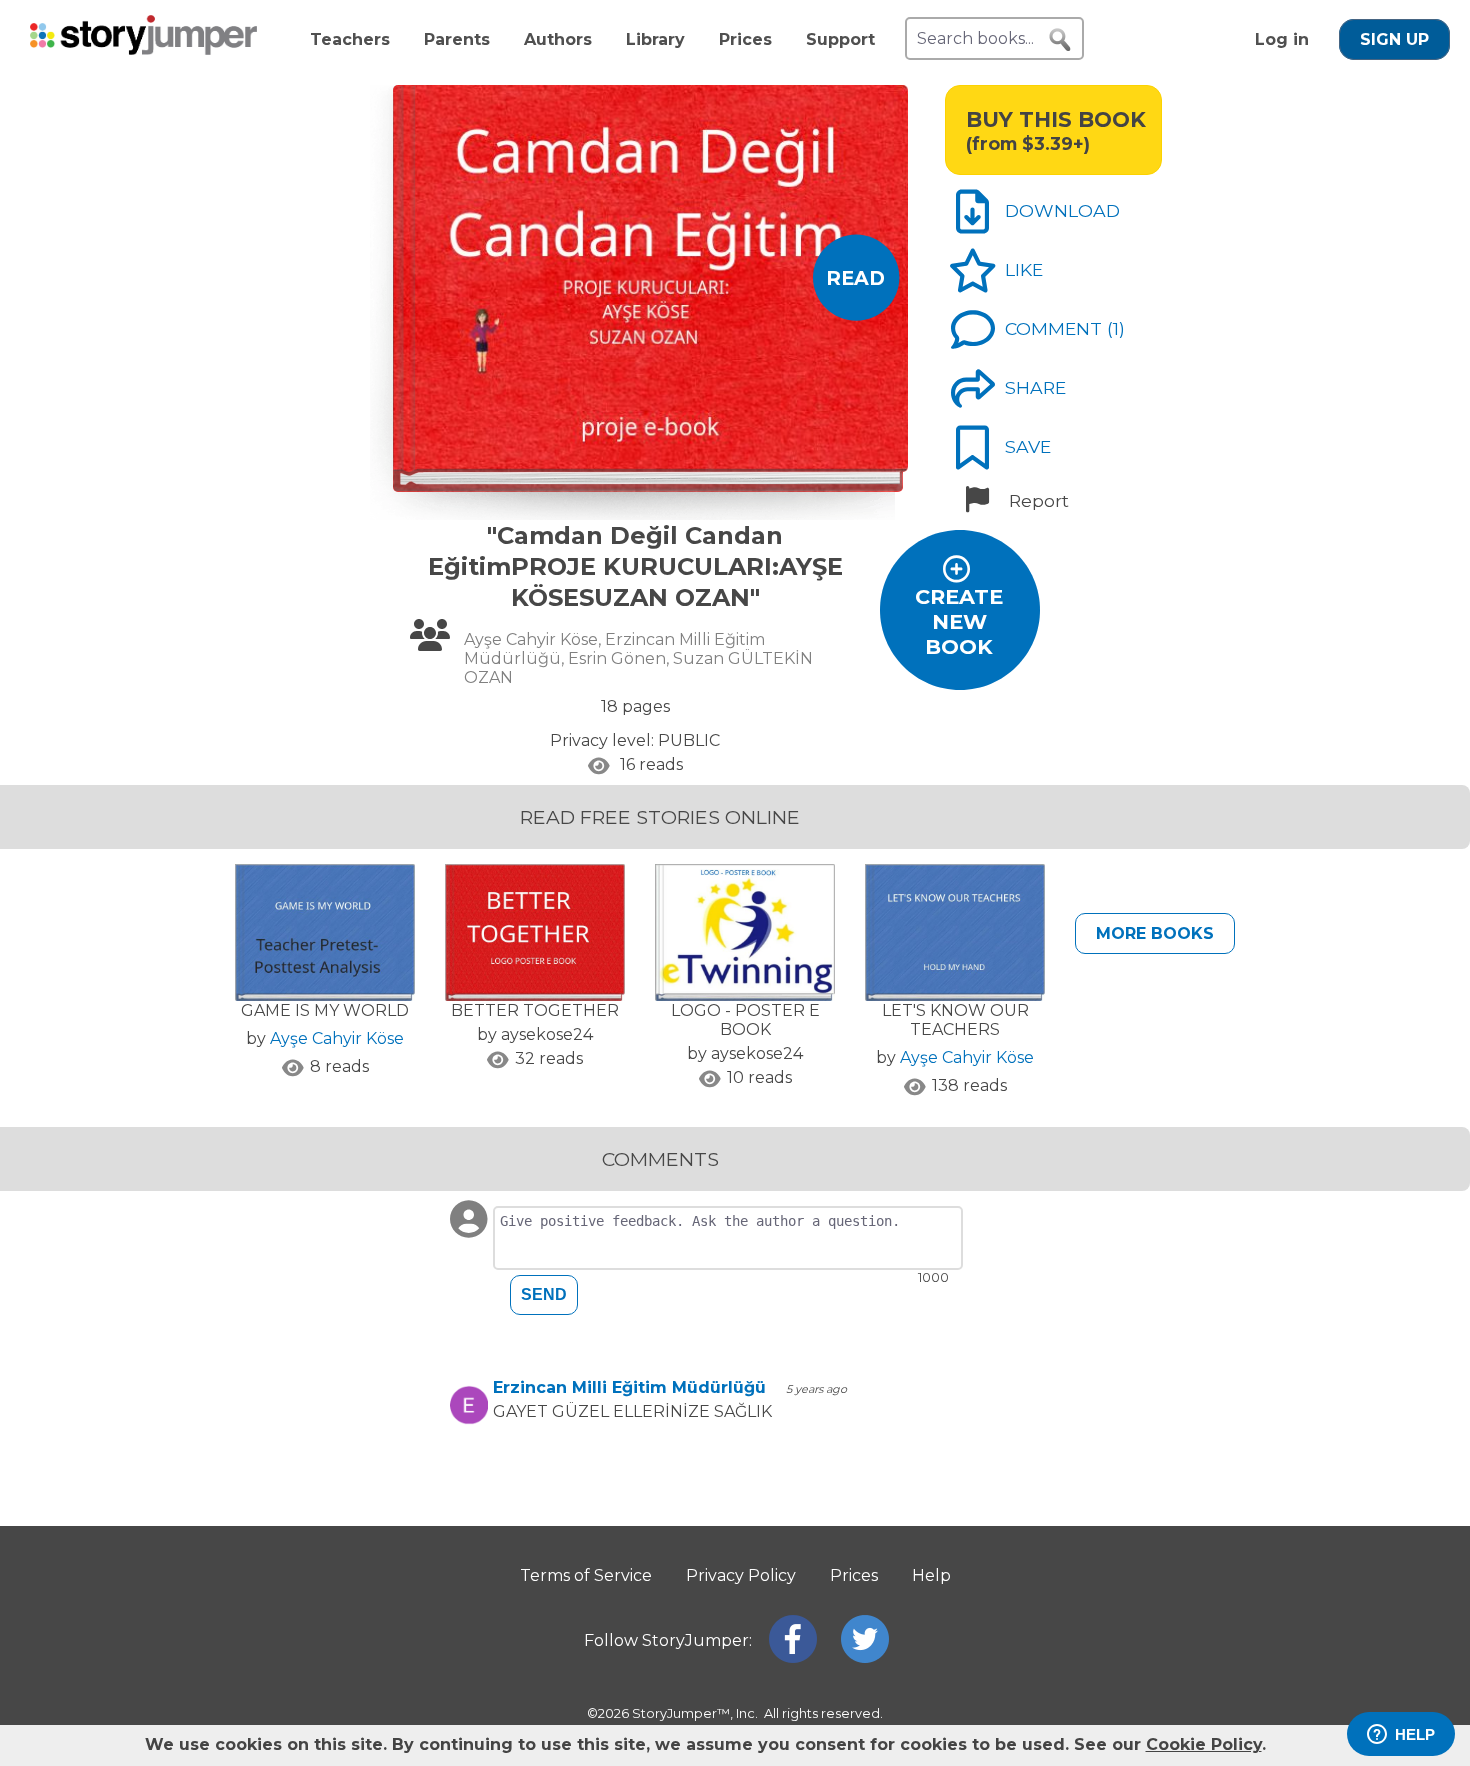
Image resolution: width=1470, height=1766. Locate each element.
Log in (1282, 39)
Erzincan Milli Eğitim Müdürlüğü (629, 1387)
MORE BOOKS (1155, 933)
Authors (558, 39)
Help (931, 1575)
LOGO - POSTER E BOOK (745, 1020)
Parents (457, 39)
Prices (745, 39)
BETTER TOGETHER (535, 1010)
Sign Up (1394, 39)
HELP (1415, 1734)
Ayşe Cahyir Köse (337, 1038)
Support (840, 39)
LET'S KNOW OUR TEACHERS (955, 1020)
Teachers (350, 39)
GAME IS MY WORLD (325, 1010)
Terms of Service (586, 1575)
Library (655, 39)
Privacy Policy (741, 1575)
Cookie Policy (1204, 1744)
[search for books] (1060, 40)
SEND (544, 1294)
